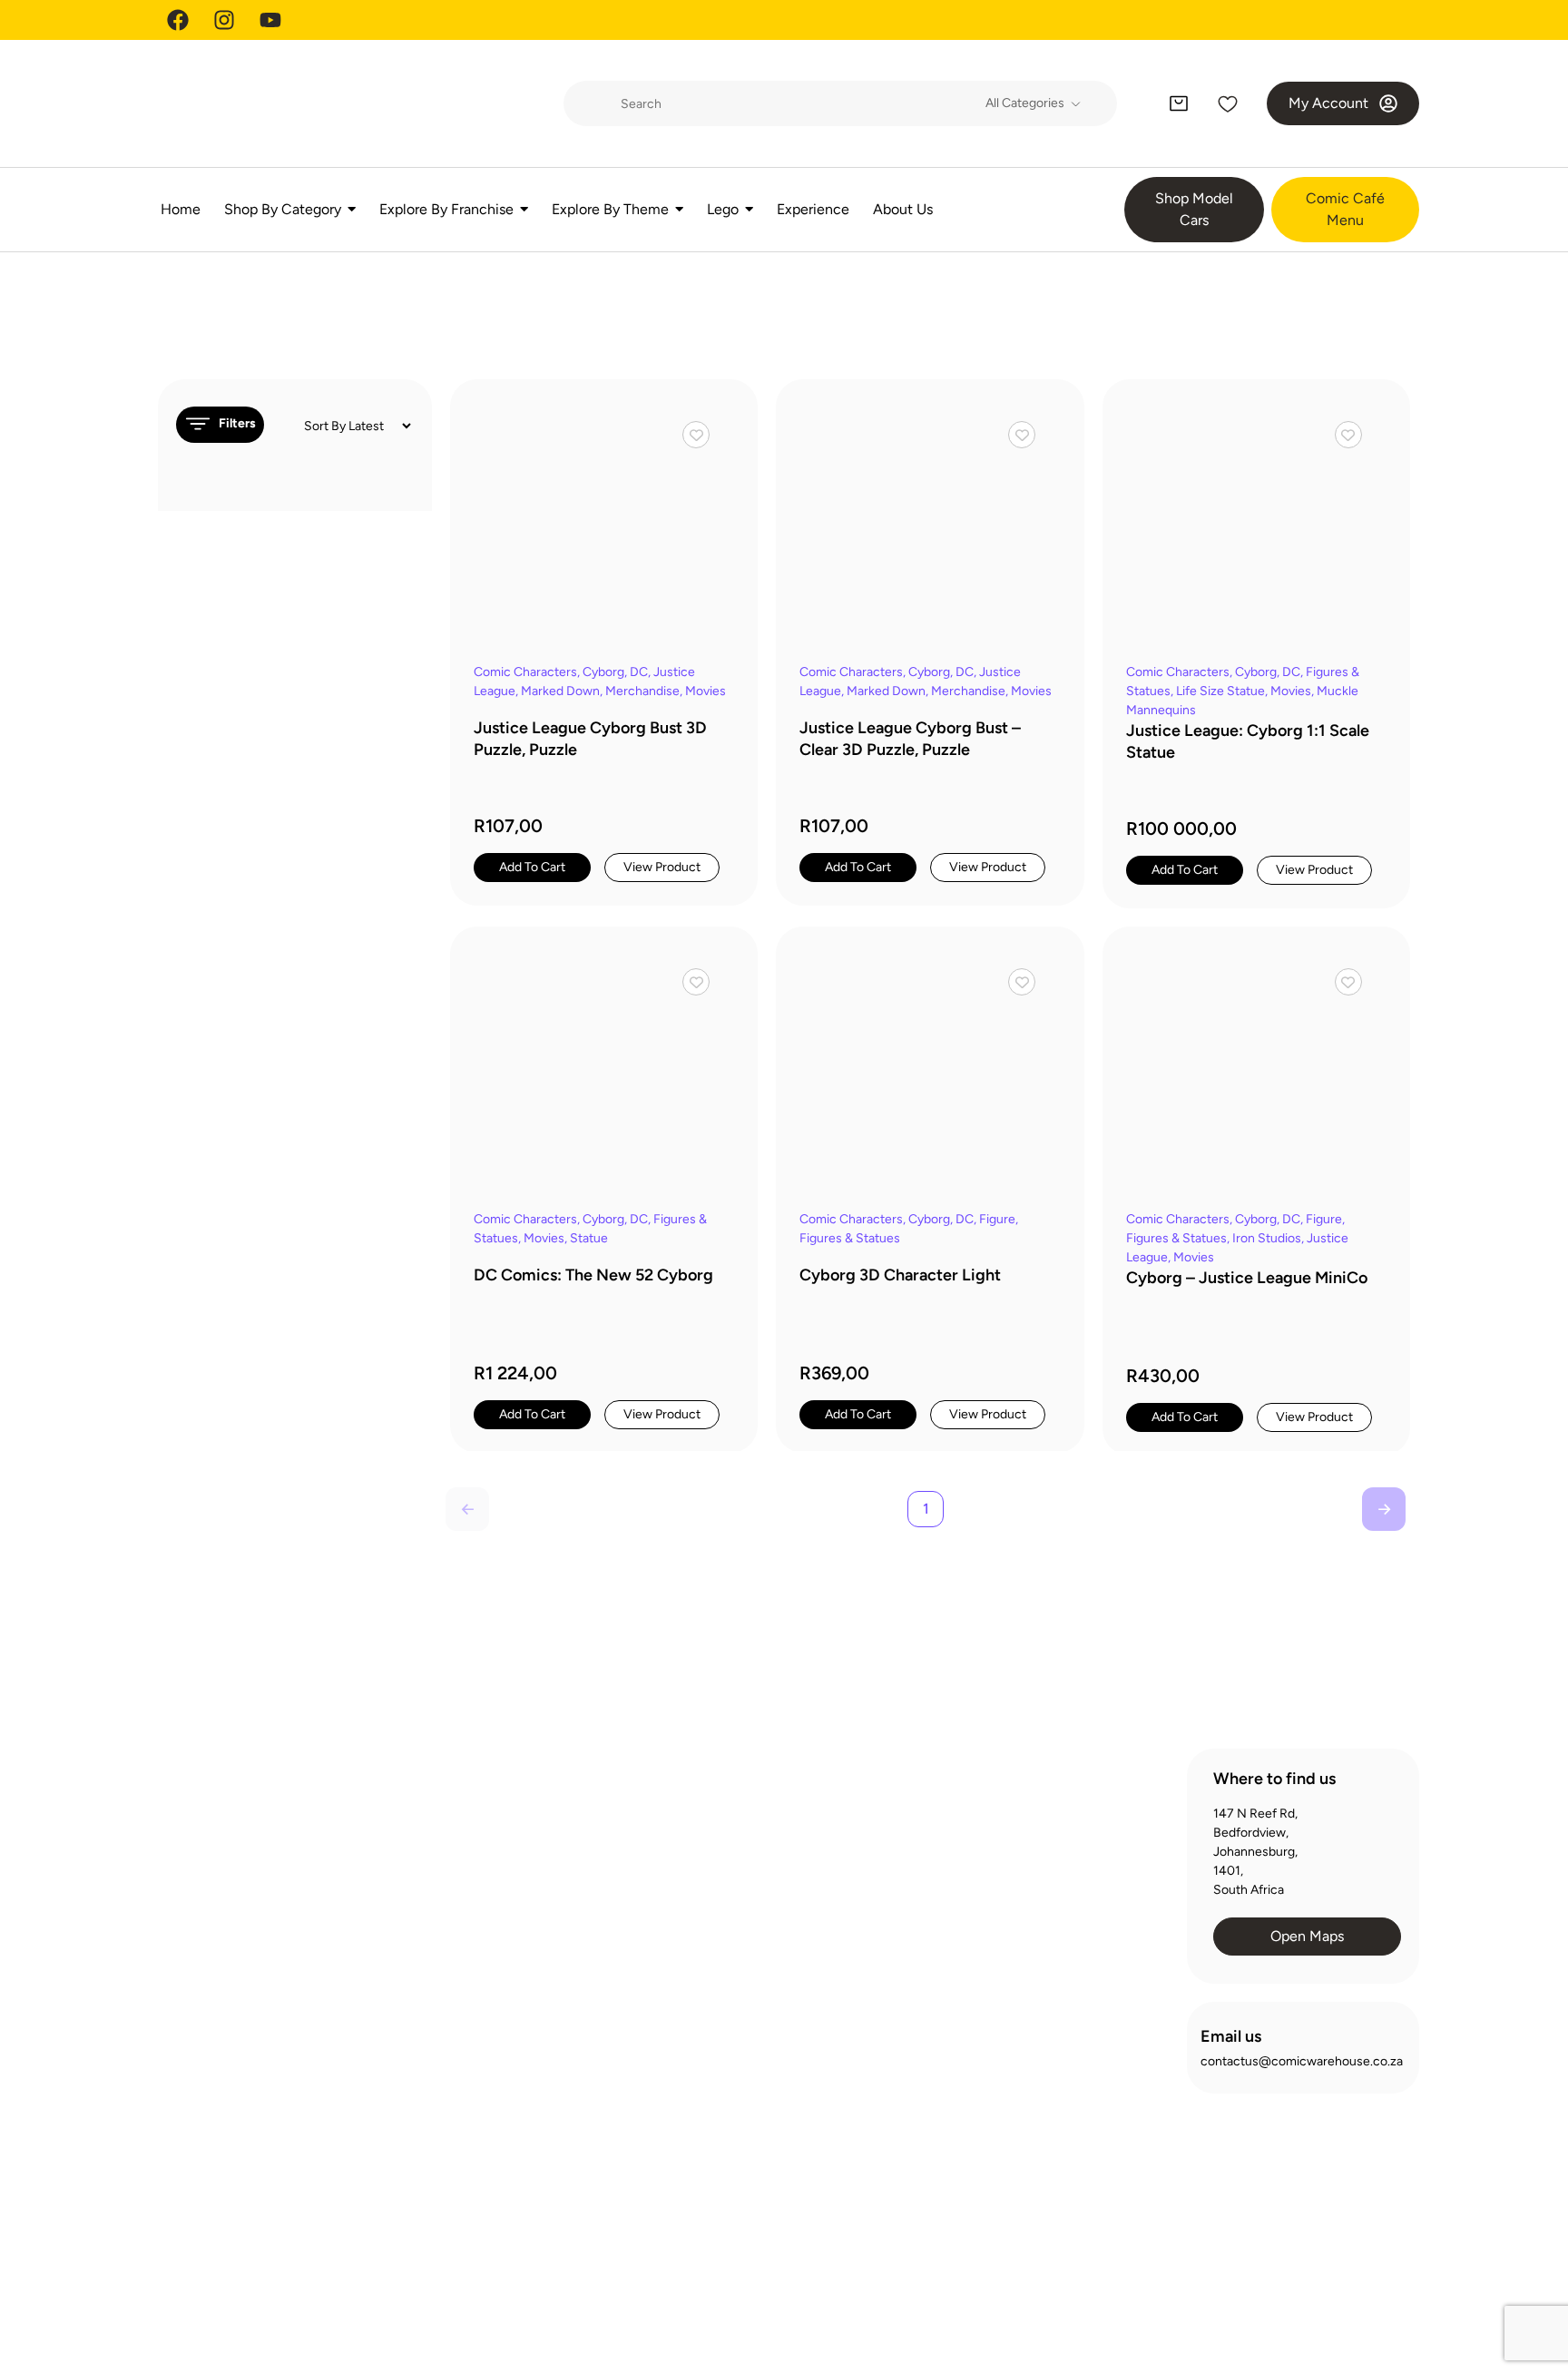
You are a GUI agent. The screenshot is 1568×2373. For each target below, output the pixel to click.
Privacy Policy (1153, 2282)
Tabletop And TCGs (490, 2187)
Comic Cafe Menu (759, 1842)
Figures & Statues (850, 1238)
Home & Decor (478, 2056)
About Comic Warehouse (779, 1809)
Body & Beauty (477, 1925)
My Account (1015, 1874)
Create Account (1026, 1809)
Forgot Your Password (1043, 1907)
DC (639, 672)
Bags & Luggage (481, 1860)
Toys (449, 2219)
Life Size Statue (1220, 691)
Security (1382, 2282)
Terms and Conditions (1275, 2282)
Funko (453, 2023)
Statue (589, 1238)
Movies (706, 691)
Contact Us (740, 1940)
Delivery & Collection (767, 1874)
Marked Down (560, 691)
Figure (997, 1219)
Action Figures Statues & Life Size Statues (506, 1818)
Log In (998, 1842)
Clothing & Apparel (488, 1958)
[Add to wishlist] (696, 435)
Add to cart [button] (532, 867)
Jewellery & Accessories (505, 2089)
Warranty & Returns (763, 1907)
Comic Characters (525, 672)
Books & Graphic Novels (504, 1893)
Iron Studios (1267, 1238)
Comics (457, 1991)
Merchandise (642, 691)
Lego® (454, 2121)
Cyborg (603, 672)
